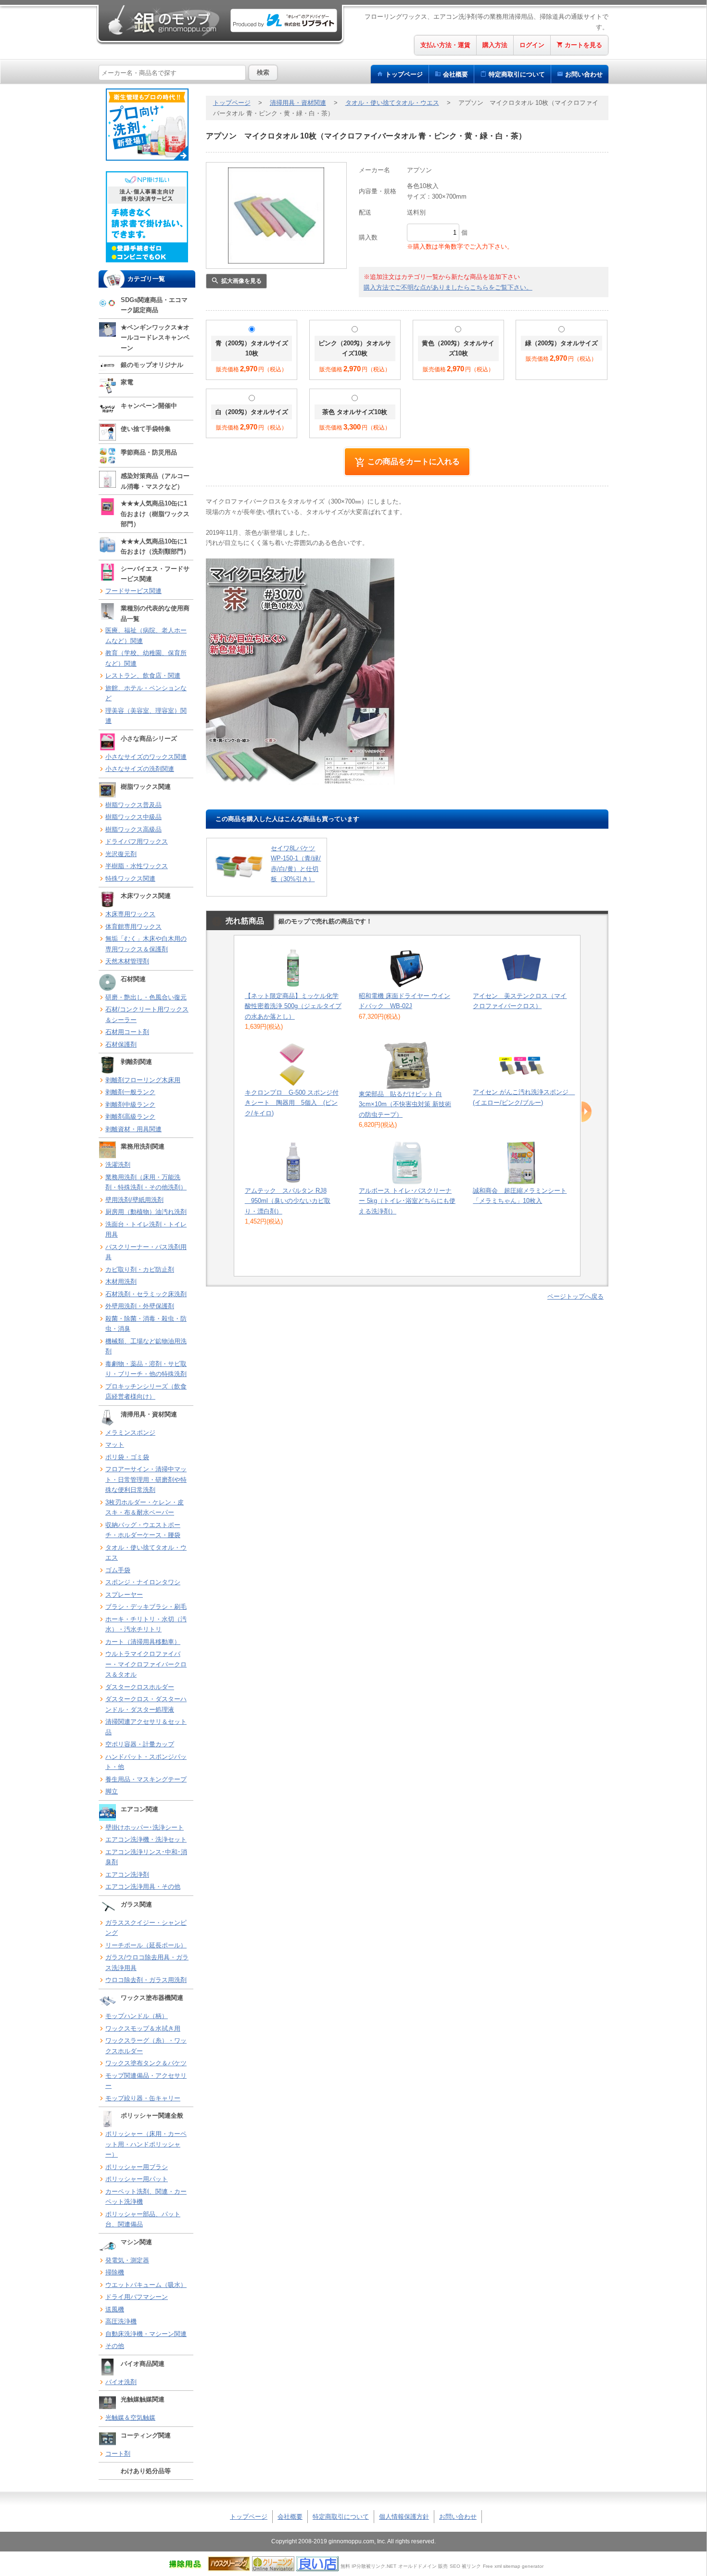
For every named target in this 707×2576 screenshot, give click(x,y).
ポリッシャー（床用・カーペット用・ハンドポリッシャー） (146, 2144)
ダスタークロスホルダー (140, 1687)
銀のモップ (163, 20)
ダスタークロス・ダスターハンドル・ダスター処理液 (146, 1704)
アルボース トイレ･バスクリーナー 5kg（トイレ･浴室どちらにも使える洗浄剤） (407, 1201)
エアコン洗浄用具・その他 (143, 1887)
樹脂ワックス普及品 (133, 805)
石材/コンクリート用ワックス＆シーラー (147, 1015)
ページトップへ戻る (575, 1296)
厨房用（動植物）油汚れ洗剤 (146, 1212)
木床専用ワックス (130, 914)
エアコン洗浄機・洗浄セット (146, 1839)
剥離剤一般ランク (130, 1092)
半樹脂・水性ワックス (137, 866)
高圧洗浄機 (121, 2321)
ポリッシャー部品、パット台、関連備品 (143, 2219)
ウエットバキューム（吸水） (146, 2285)
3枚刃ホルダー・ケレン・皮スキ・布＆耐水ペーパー (145, 1508)
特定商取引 (517, 74)
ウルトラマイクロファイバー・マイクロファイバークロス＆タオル (146, 1664)
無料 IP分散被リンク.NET (368, 2566)
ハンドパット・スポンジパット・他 (146, 1762)
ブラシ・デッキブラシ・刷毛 (146, 1607)
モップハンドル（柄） (137, 2016)
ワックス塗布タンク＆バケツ (146, 2063)
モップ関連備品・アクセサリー (146, 2081)
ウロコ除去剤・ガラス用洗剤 (146, 1980)
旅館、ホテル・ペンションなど (146, 693)
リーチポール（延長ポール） (146, 1945)
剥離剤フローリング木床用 (143, 1080)
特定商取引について (341, 2517)
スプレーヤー (124, 1595)
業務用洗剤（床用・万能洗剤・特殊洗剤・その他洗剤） (146, 1182)
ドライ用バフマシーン (137, 2297)
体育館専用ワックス (133, 927)
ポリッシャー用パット (137, 2179)
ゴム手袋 (118, 1570)
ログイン (532, 45)
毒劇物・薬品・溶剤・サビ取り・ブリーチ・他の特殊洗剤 (146, 1369)
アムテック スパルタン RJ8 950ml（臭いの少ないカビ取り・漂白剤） (288, 1201)
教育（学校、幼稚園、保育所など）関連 (146, 658)
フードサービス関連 (133, 591)
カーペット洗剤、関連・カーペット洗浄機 (146, 2197)
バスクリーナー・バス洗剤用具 (146, 1252)
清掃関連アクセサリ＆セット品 (146, 1727)
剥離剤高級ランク (130, 1117)
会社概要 (455, 74)
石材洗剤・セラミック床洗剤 (146, 1294)
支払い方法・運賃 (445, 45)
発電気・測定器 (127, 2260)
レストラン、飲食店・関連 (143, 676)
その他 (115, 2346)
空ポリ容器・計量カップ (140, 1744)
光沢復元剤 (121, 854)
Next (587, 1112)
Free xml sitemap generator (513, 2566)
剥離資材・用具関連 (133, 1129)
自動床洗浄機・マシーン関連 (146, 2334)
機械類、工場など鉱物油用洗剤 (146, 1346)
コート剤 (118, 2454)
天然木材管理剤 (127, 961)
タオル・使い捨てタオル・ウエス (146, 1553)
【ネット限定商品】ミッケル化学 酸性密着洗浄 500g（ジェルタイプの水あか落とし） (293, 1006)
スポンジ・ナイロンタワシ (143, 1582)
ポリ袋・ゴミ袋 (127, 1457)
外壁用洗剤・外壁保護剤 (140, 1306)
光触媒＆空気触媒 (130, 2418)
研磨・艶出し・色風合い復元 (146, 997)
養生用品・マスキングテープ (146, 1779)
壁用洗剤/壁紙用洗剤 (134, 1200)
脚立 (112, 1791)
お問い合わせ (584, 74)
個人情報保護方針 (404, 2517)
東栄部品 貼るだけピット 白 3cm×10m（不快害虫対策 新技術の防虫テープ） (405, 1104)
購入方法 (495, 45)
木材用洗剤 (121, 1282)
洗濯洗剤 (118, 1165)
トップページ (404, 74)
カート (583, 45)
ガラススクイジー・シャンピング (146, 1928)
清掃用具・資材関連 (298, 103)
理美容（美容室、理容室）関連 (146, 716)
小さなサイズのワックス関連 (146, 757)
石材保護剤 (121, 1044)
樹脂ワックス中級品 (133, 817)
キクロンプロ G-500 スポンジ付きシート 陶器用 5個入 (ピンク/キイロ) (292, 1103)
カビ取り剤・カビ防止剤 (140, 1269)
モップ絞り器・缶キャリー (143, 2098)
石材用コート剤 (127, 1032)
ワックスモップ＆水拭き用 (143, 2028)
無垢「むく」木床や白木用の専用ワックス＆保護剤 (146, 944)
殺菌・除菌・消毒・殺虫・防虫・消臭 (146, 1324)
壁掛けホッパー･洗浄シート (145, 1827)
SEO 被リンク (465, 2566)
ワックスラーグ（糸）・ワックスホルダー (146, 2046)
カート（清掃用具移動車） (143, 1642)
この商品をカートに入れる (414, 461)
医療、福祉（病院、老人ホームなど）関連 (146, 636)
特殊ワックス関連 (130, 878)
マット (115, 1445)
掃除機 (115, 2272)
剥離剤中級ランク (130, 1105)
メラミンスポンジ (130, 1433)
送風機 (115, 2309)
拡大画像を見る (241, 281)
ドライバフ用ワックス (137, 841)
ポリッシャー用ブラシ (137, 2167)
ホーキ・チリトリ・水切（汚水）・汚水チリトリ (146, 1624)
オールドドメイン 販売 (423, 2566)
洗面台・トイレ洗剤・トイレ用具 (146, 1230)
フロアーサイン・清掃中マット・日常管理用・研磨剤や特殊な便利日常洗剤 (146, 1479)
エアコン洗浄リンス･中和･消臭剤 (146, 1857)
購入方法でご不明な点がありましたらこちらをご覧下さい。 (448, 287)
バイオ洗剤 (121, 2382)
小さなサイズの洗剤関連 (140, 769)
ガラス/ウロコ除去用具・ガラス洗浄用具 (147, 1963)
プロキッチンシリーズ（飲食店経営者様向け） (146, 1392)
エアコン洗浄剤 (127, 1875)
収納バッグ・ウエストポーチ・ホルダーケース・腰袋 (143, 1530)
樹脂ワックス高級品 (133, 829)
